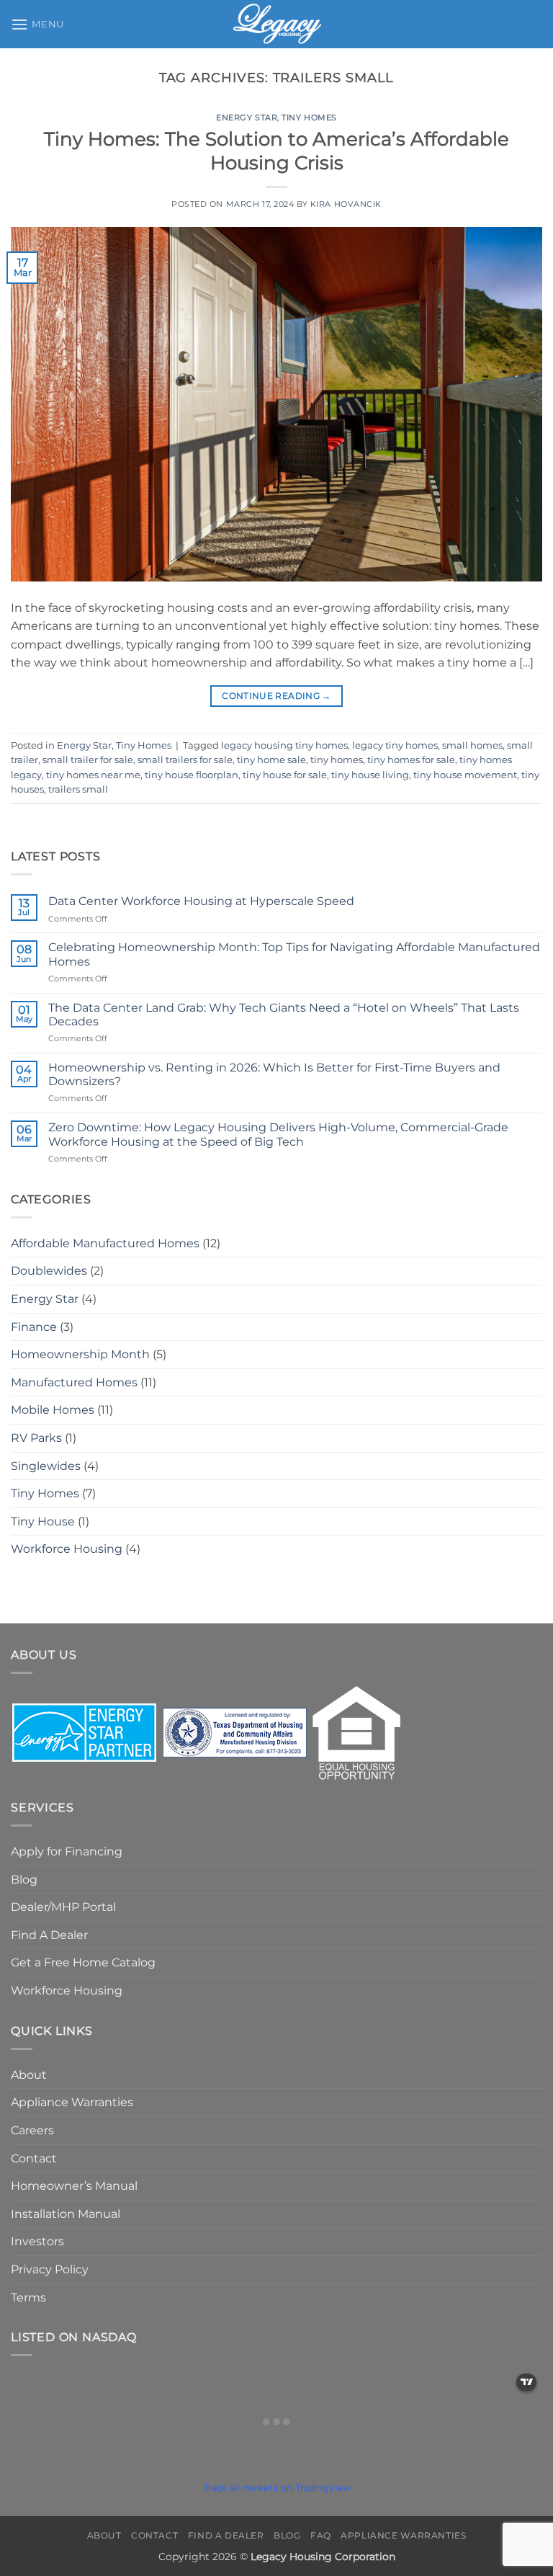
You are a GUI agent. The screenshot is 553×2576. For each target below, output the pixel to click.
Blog (24, 1880)
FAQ (321, 2535)
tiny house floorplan (192, 775)
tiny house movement (465, 775)
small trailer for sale (88, 760)
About (29, 2075)
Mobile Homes (53, 1410)
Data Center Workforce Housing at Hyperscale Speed (201, 901)
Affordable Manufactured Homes (105, 1243)
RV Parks (36, 1438)
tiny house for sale (285, 775)
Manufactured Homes (74, 1382)
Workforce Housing (67, 1549)
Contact (34, 2158)
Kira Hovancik (346, 204)
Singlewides (46, 1466)
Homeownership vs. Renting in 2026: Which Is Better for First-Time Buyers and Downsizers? (274, 1074)
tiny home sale (271, 760)
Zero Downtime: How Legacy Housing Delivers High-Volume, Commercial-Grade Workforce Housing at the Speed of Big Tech (278, 1134)
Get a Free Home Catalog (83, 1962)
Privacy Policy (50, 2269)
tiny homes (337, 760)
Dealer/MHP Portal (63, 1907)
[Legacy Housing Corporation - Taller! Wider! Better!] (277, 24)
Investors (37, 2241)
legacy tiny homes (395, 745)
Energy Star (247, 117)
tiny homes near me (93, 775)
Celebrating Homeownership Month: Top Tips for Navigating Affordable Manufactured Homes (294, 954)
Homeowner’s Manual (74, 2186)
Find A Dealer (49, 1935)
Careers (32, 2130)
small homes (472, 745)
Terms (28, 2298)
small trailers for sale (185, 760)
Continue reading (276, 696)
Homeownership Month (80, 1354)
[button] (37, 24)
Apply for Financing (67, 1851)
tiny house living (370, 775)
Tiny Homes (309, 117)
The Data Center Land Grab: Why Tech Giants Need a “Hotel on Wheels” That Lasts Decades (284, 1015)
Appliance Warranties (72, 2102)
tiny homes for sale (411, 760)
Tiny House (43, 1521)
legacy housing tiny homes (284, 745)
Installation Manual (66, 2214)
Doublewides (49, 1271)
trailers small (78, 789)
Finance (34, 1327)
